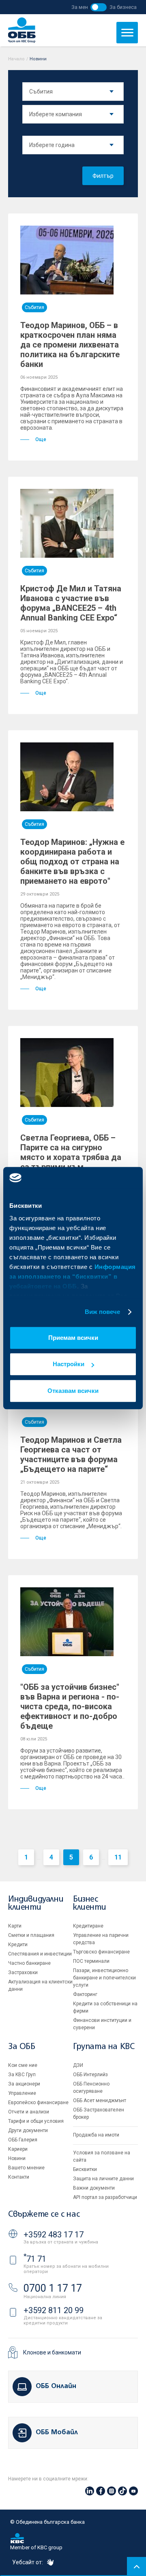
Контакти (19, 2177)
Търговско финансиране (101, 1952)
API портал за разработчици (105, 2197)
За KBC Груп (22, 2075)
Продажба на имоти (96, 2135)
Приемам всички (73, 1338)
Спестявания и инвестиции (40, 1954)
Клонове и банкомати (52, 2352)
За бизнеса (123, 7)
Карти (15, 1926)
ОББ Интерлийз (90, 2075)
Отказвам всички (73, 1391)
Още (41, 439)
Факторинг (85, 1994)
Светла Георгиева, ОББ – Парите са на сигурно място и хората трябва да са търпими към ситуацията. (71, 1157)
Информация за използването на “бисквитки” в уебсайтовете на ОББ (73, 1276)
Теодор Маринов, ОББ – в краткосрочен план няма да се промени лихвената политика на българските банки (70, 345)
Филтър (103, 176)
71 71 (35, 2259)
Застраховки (23, 1973)
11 (118, 1857)
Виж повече (103, 1312)
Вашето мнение (26, 2168)
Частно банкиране (29, 1963)
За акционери (24, 2084)
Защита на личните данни (103, 2179)
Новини (17, 2158)
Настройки (69, 1364)
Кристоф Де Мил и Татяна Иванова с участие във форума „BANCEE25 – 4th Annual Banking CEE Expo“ (71, 603)
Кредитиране (88, 1926)
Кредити (18, 1945)
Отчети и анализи (29, 2112)
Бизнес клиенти (89, 1903)
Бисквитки (85, 2169)
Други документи (28, 2130)
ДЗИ (78, 2065)
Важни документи (94, 2188)
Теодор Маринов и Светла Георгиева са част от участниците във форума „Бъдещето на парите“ (71, 1454)
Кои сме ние (23, 2065)
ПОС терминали (91, 1961)
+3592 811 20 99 (54, 2310)
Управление (22, 2093)
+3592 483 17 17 (54, 2235)
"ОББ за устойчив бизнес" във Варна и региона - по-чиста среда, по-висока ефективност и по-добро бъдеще (70, 1706)
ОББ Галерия (23, 2140)
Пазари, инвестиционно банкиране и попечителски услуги (104, 1978)
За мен (80, 7)
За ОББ (22, 2047)
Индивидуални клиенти (36, 1903)
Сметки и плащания (31, 1935)
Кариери (18, 2149)
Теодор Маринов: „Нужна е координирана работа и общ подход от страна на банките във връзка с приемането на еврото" (72, 862)
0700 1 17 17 (53, 2288)
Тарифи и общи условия (36, 2121)
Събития (34, 307)
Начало (16, 59)
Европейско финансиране (38, 2103)
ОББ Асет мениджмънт (100, 2100)
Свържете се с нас (44, 2215)
